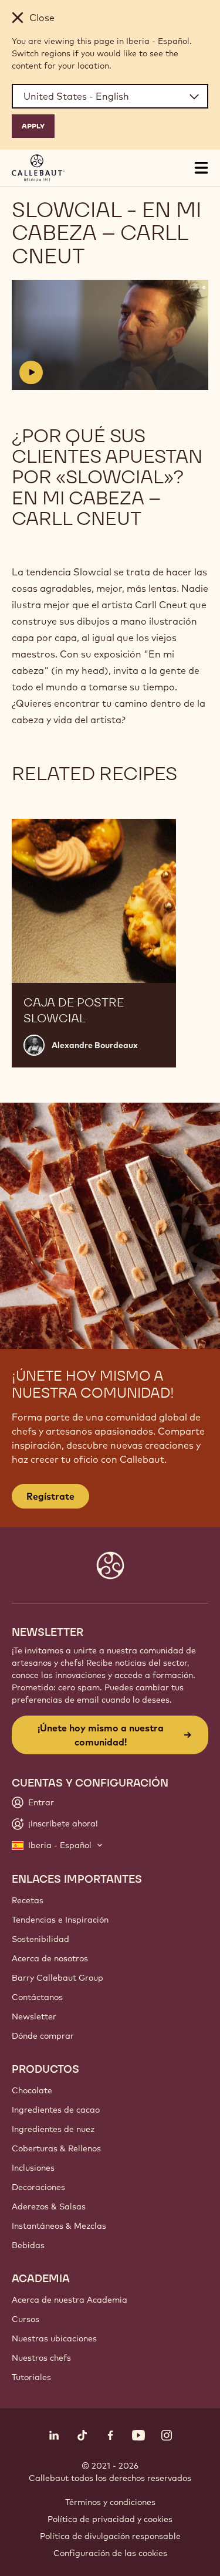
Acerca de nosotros (50, 1958)
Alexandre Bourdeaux (95, 1045)
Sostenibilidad (40, 1939)
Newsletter (34, 2016)
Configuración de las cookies (110, 2553)
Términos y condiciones (110, 2502)
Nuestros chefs (41, 2358)
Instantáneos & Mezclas (59, 2226)
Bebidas (28, 2245)
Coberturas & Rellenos (56, 2148)
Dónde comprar (43, 2036)
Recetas (28, 1900)
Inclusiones (33, 2168)
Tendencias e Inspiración (60, 1920)
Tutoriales (31, 2377)
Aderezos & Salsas (49, 2206)
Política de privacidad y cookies (110, 2519)
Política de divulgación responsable (110, 2536)
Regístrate (50, 1496)
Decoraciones (38, 2187)
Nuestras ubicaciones (54, 2338)
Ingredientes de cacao (56, 2110)
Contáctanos (37, 1997)
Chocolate (32, 2090)
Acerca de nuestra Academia (70, 2300)
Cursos (26, 2319)
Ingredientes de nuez (53, 2129)
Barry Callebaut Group (57, 1978)
